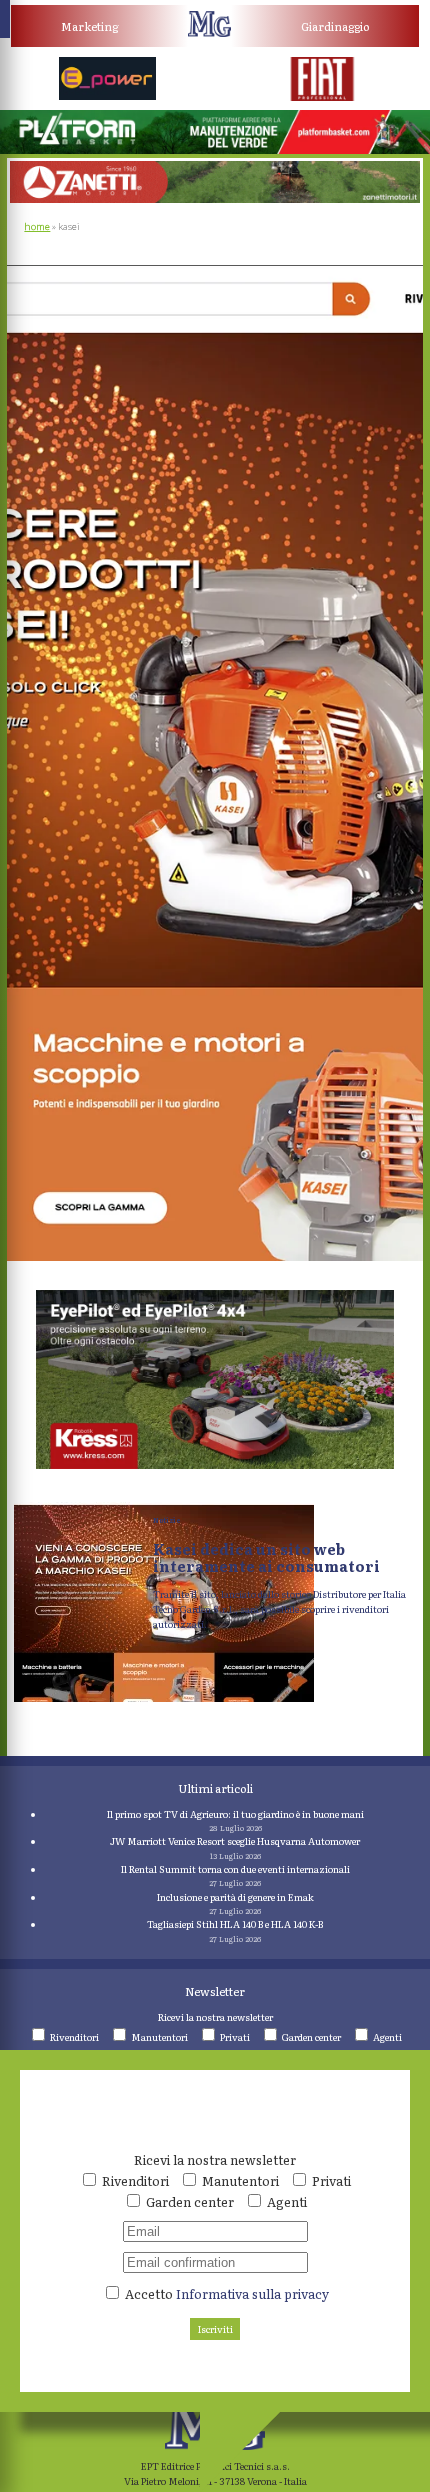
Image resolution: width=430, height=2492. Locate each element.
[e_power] (108, 96)
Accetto (225, 2293)
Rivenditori (74, 2037)
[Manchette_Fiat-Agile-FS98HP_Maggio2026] (323, 97)
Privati (235, 2037)
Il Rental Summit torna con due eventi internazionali (235, 1869)
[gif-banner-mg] (215, 199)
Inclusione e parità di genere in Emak (235, 1897)
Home (37, 226)
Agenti (387, 2037)
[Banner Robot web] (215, 1465)
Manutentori (159, 2037)
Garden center (311, 2037)
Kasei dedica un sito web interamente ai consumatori (266, 1557)
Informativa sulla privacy (252, 2293)
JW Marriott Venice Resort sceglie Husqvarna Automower (235, 1841)
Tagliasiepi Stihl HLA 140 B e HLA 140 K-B (235, 1924)
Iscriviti (215, 2329)
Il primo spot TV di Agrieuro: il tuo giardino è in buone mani (235, 1814)
